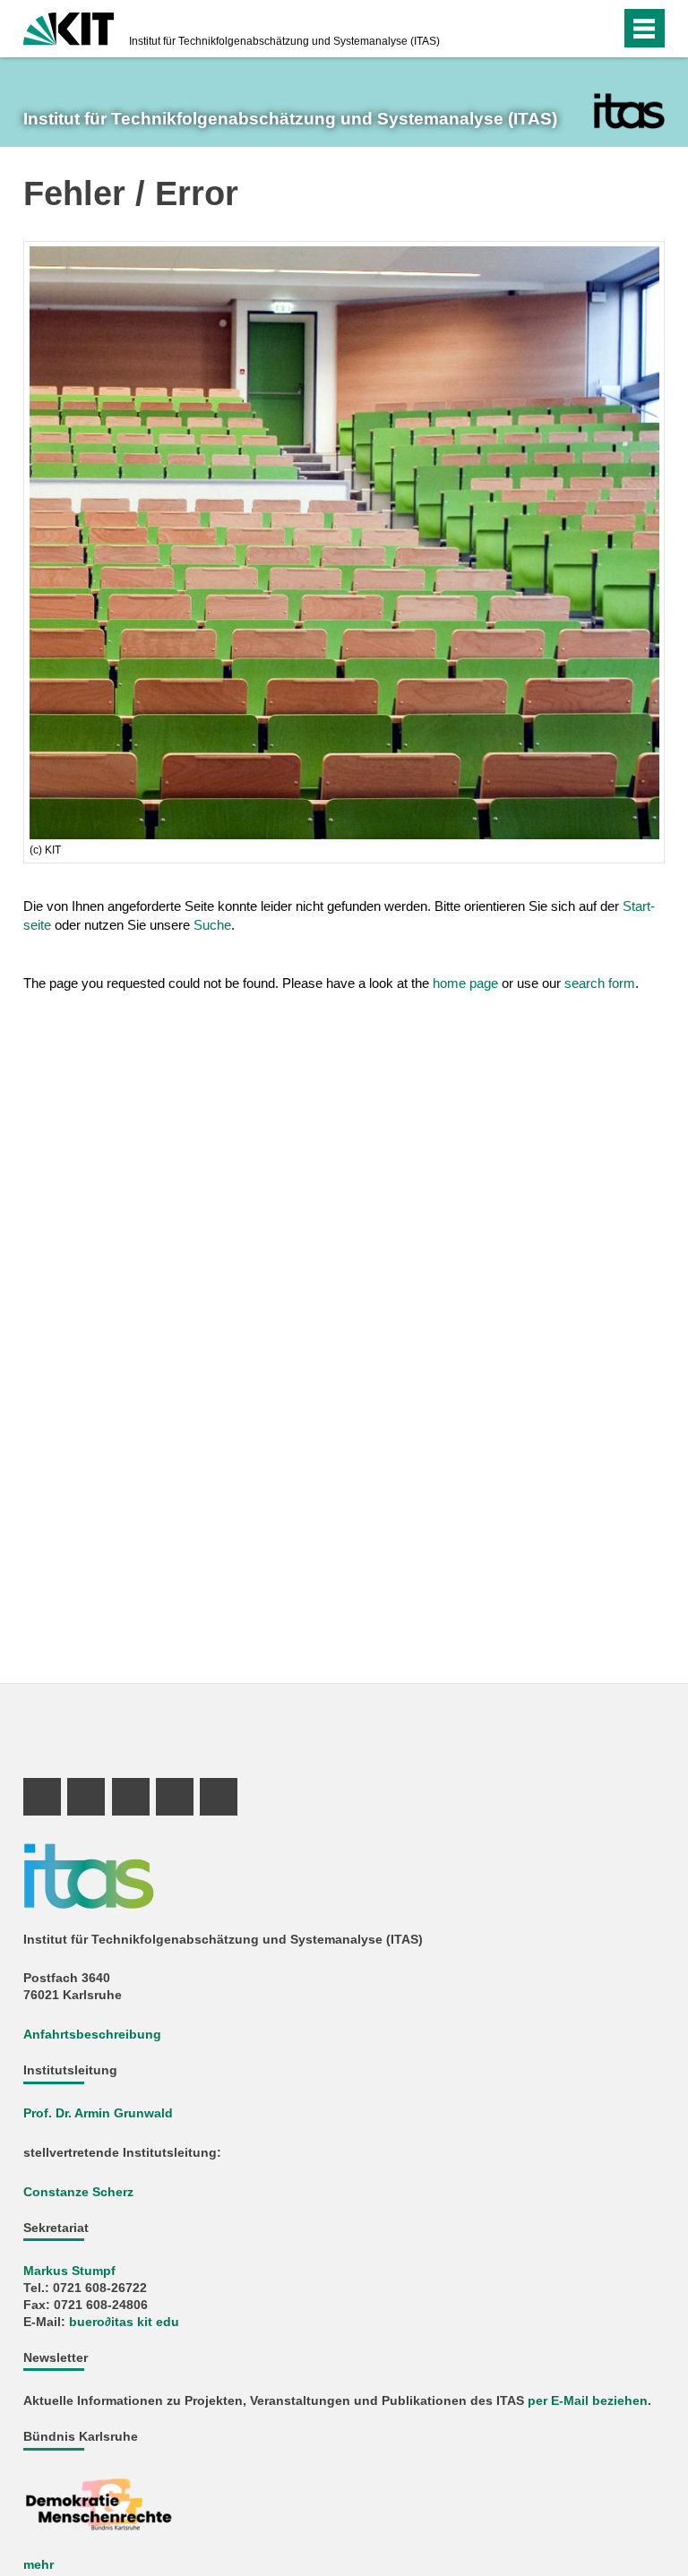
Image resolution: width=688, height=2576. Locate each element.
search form (600, 983)
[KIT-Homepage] (69, 27)
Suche (212, 925)
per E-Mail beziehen (588, 2401)
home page (465, 983)
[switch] (571, 29)
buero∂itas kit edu (124, 2322)
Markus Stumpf (69, 2271)
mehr (39, 2565)
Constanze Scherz (78, 2192)
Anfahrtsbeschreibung (92, 2035)
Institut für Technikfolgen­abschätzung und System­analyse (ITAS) (284, 41)
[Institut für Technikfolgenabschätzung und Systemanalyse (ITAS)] (629, 111)
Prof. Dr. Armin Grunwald (98, 2113)
